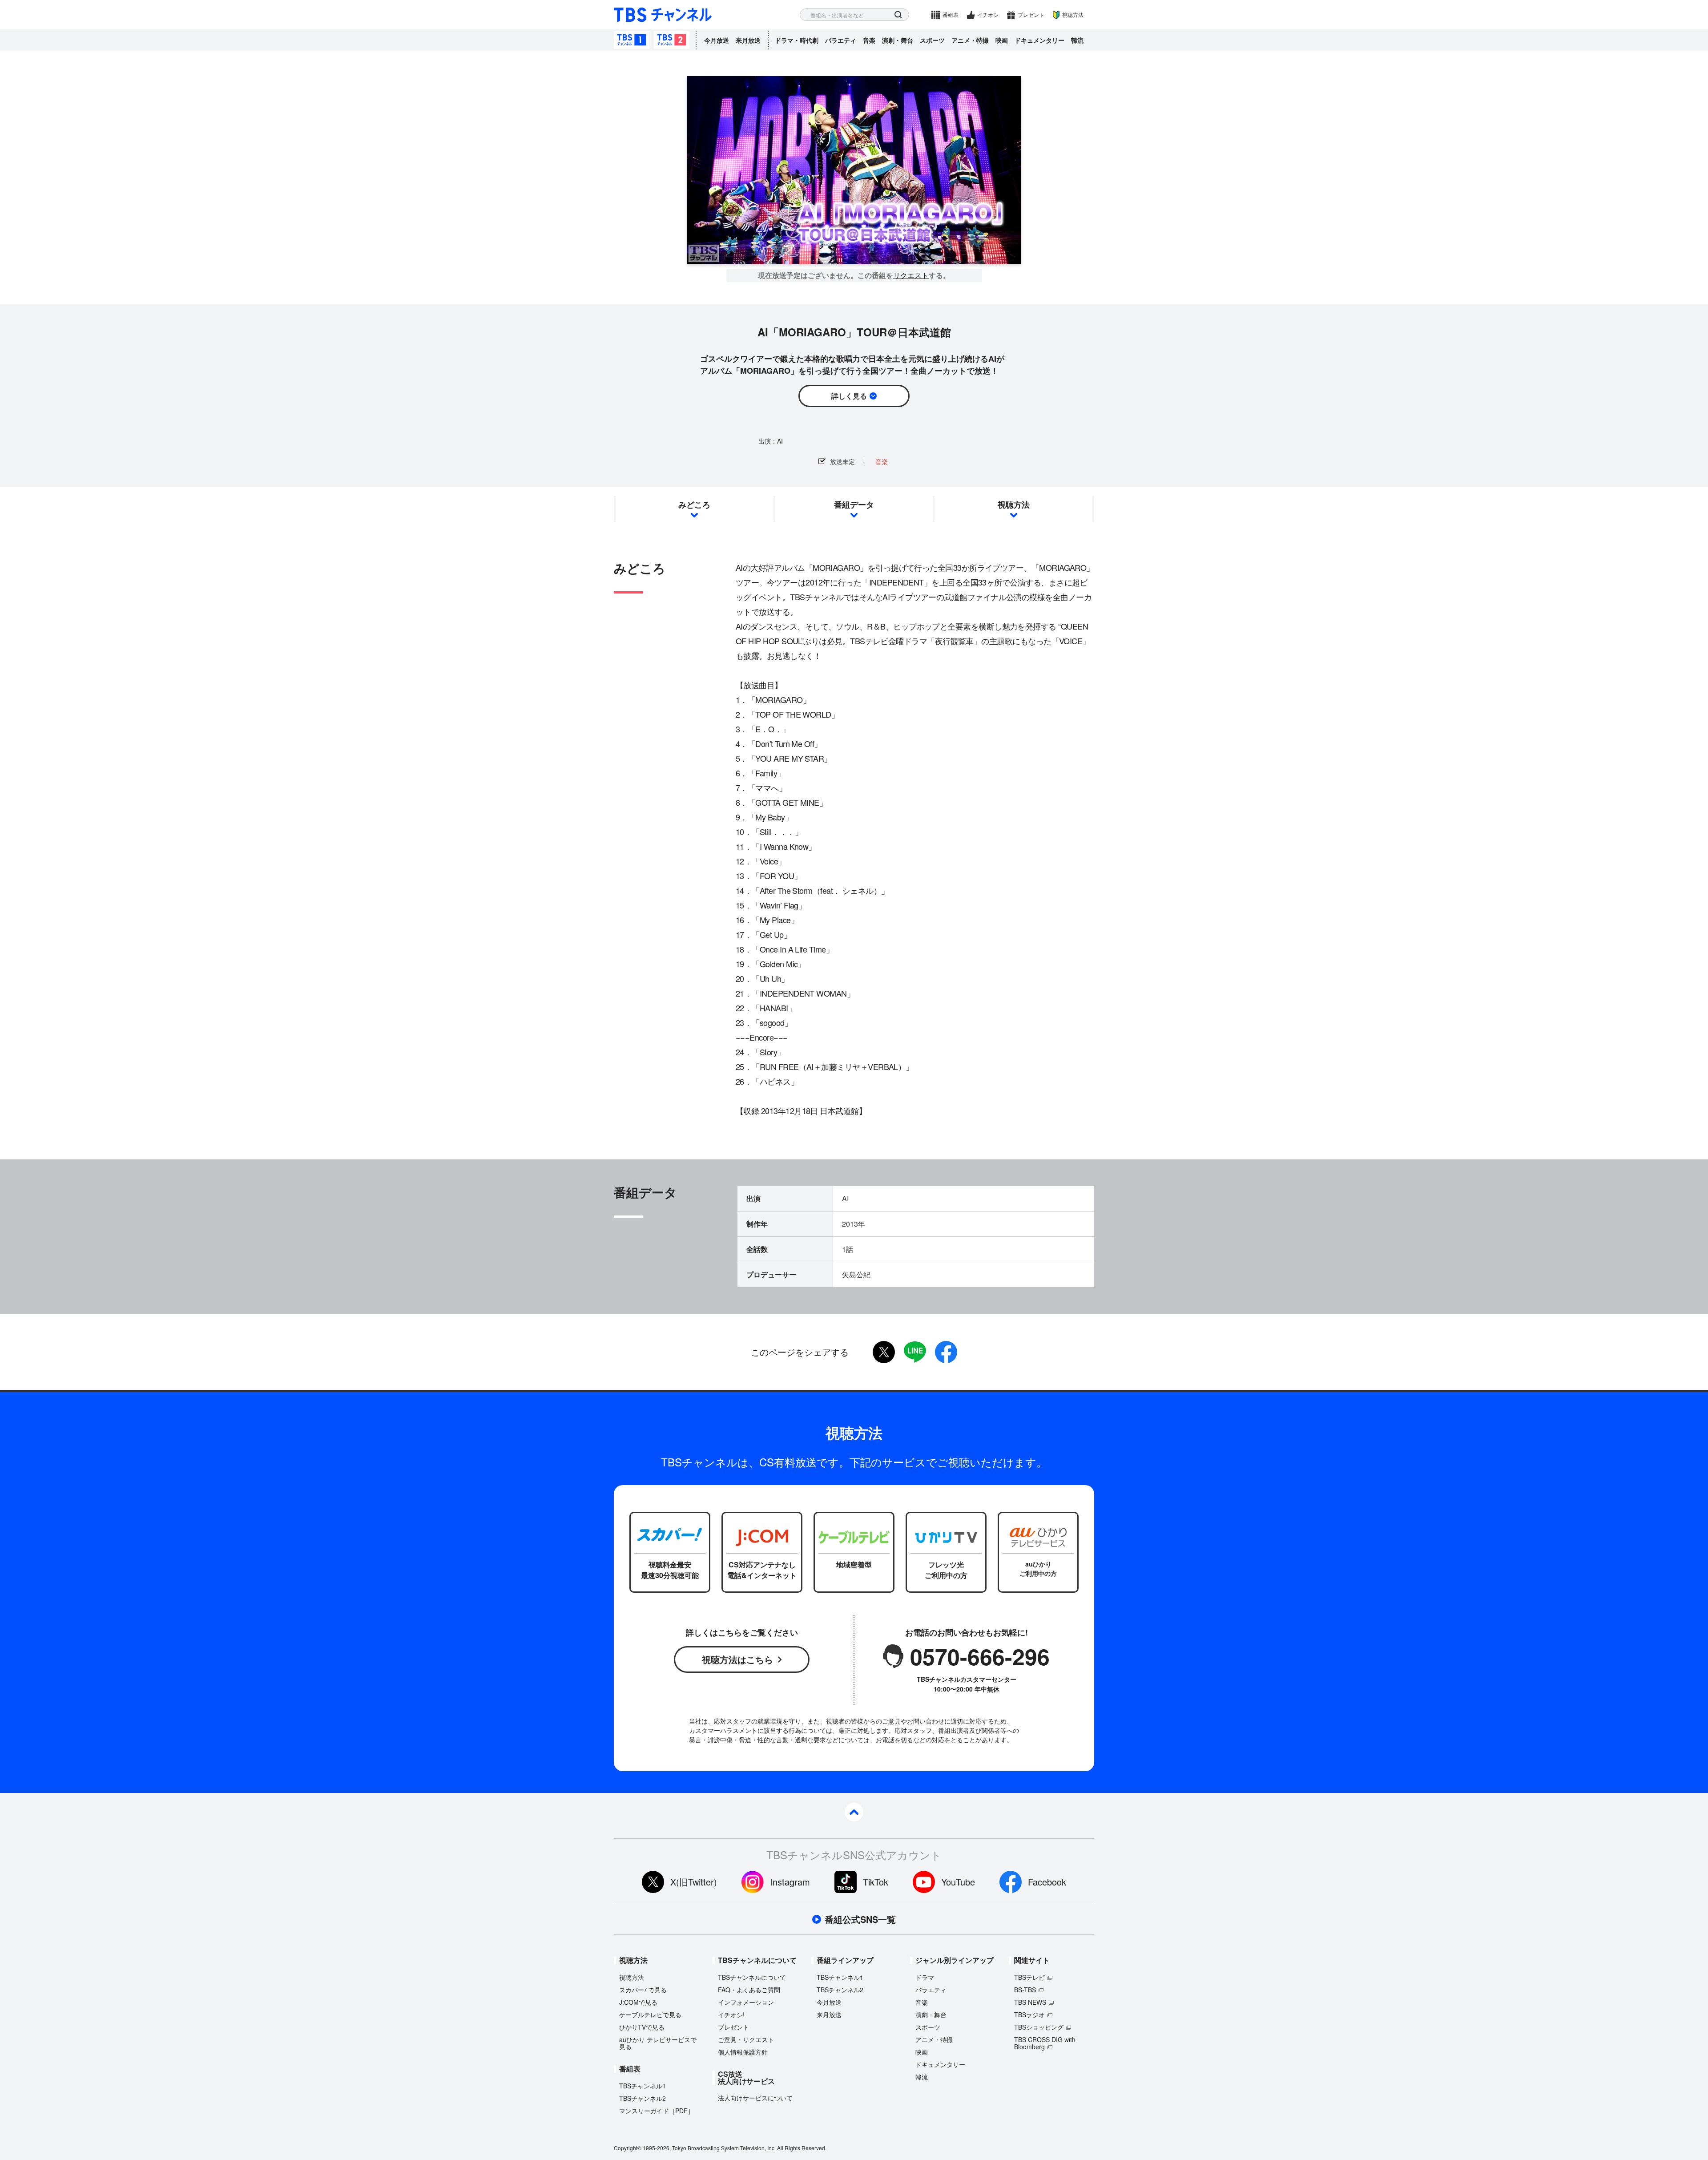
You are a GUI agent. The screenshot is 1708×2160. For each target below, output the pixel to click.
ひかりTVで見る (642, 2027)
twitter (884, 1352)
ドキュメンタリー (1039, 40)
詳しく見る (849, 396)
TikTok (876, 1882)
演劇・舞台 (898, 40)
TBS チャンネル (663, 15)
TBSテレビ (1029, 1977)
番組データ (854, 505)
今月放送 (717, 40)
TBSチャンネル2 (672, 40)
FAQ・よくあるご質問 (749, 1990)
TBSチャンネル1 (632, 40)
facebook (946, 1352)
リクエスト (911, 275)
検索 (898, 15)
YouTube (958, 1882)
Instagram (790, 1882)
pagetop (854, 1812)
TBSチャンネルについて (752, 1977)
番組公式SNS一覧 (860, 1919)
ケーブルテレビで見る (650, 2015)
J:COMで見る (638, 2002)
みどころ (694, 505)
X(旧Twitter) (694, 1882)
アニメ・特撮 (970, 40)
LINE (915, 1352)
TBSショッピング (1039, 2027)
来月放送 (748, 40)
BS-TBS (1025, 1990)
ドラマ (925, 1977)
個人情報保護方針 (743, 2052)
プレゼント (1031, 14)
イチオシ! (731, 2015)
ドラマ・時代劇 (797, 40)
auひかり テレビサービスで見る (658, 2043)
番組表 (951, 14)
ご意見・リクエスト (746, 2039)
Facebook (1047, 1882)
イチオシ (988, 14)
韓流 (1077, 40)
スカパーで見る (643, 1990)
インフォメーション (746, 2002)
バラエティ (841, 40)
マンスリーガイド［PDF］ (657, 2111)
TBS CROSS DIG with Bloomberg (1045, 2043)
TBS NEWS (1030, 2002)
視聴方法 (1073, 14)
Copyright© (628, 2148)
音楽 (869, 40)
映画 (1002, 40)
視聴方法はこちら (737, 1659)
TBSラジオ (1029, 2015)
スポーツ (932, 40)
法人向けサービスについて (755, 2098)
